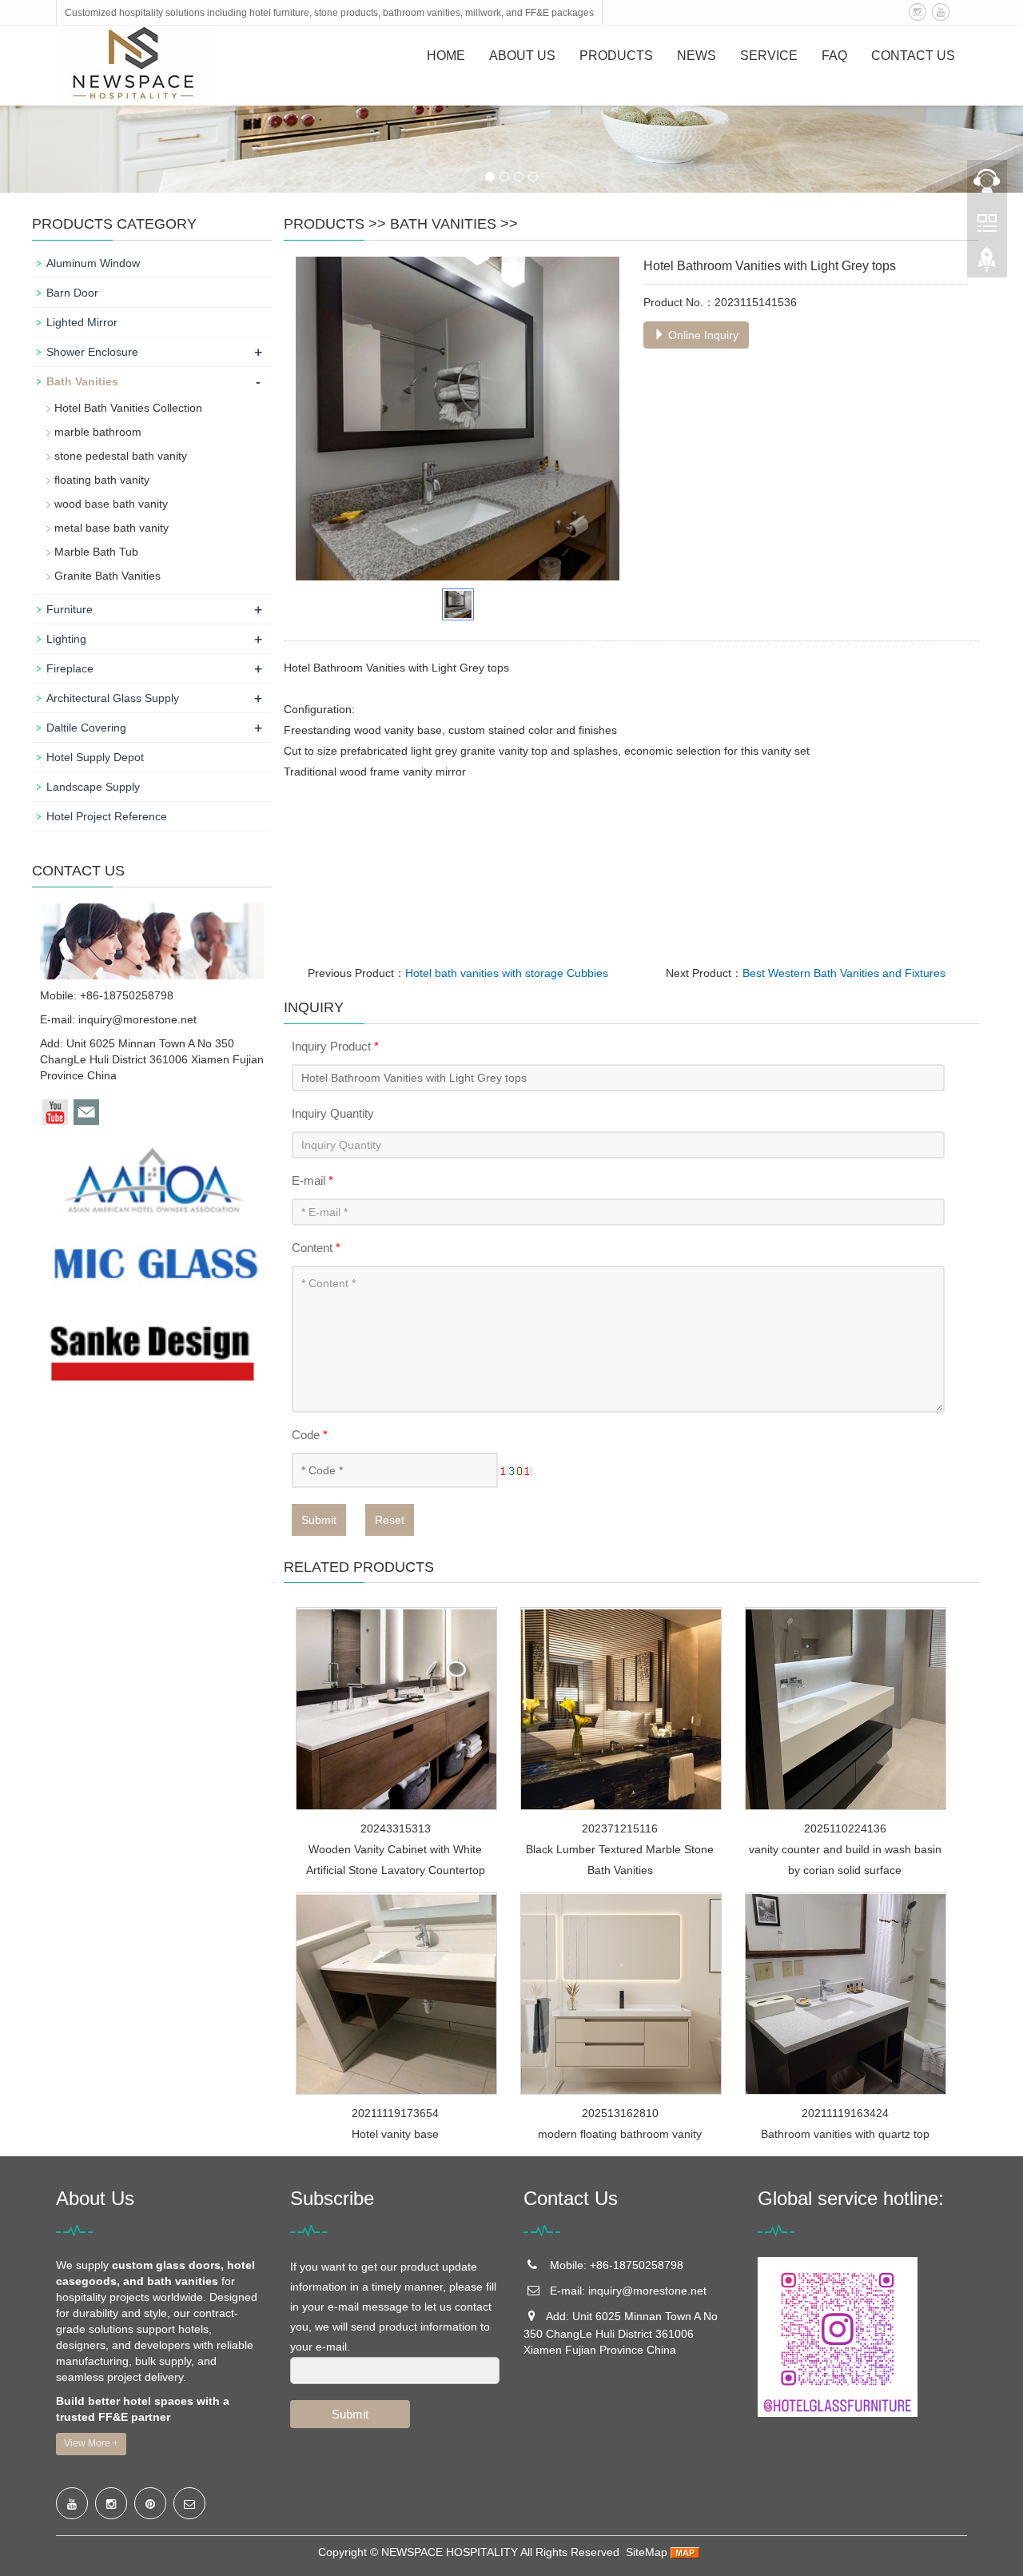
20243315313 (396, 1828)
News (697, 56)
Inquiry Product (335, 1046)
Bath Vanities (443, 224)
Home (446, 56)
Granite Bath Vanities (107, 576)
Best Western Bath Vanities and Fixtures (844, 973)
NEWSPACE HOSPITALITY (450, 2552)
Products (616, 56)
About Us (522, 56)
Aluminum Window (93, 263)
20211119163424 (845, 2113)
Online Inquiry (702, 335)
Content (316, 1248)
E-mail (312, 1180)
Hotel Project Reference (107, 816)
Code (310, 1435)
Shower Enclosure (92, 352)
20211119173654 (395, 2113)
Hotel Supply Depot (95, 757)
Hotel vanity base (395, 2134)
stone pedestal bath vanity (121, 456)
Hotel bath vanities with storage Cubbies (507, 973)
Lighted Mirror (82, 322)
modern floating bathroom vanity (620, 2134)
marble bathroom (98, 432)
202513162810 (620, 2113)
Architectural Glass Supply (113, 698)
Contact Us (913, 56)
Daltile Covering (86, 728)
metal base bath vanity (111, 528)
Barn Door (72, 293)
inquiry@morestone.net (137, 1019)
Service (769, 56)
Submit (319, 1520)
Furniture (70, 609)
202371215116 (620, 1828)
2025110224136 (845, 1828)
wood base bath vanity (111, 504)
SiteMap (647, 2552)
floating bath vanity (102, 480)
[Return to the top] (987, 265)
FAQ (834, 56)
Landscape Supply (93, 787)
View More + (91, 2443)
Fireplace (70, 668)
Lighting (66, 639)
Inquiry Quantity (333, 1113)
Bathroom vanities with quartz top (845, 2134)
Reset (390, 1520)
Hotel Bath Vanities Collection (128, 408)
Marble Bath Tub (96, 552)
